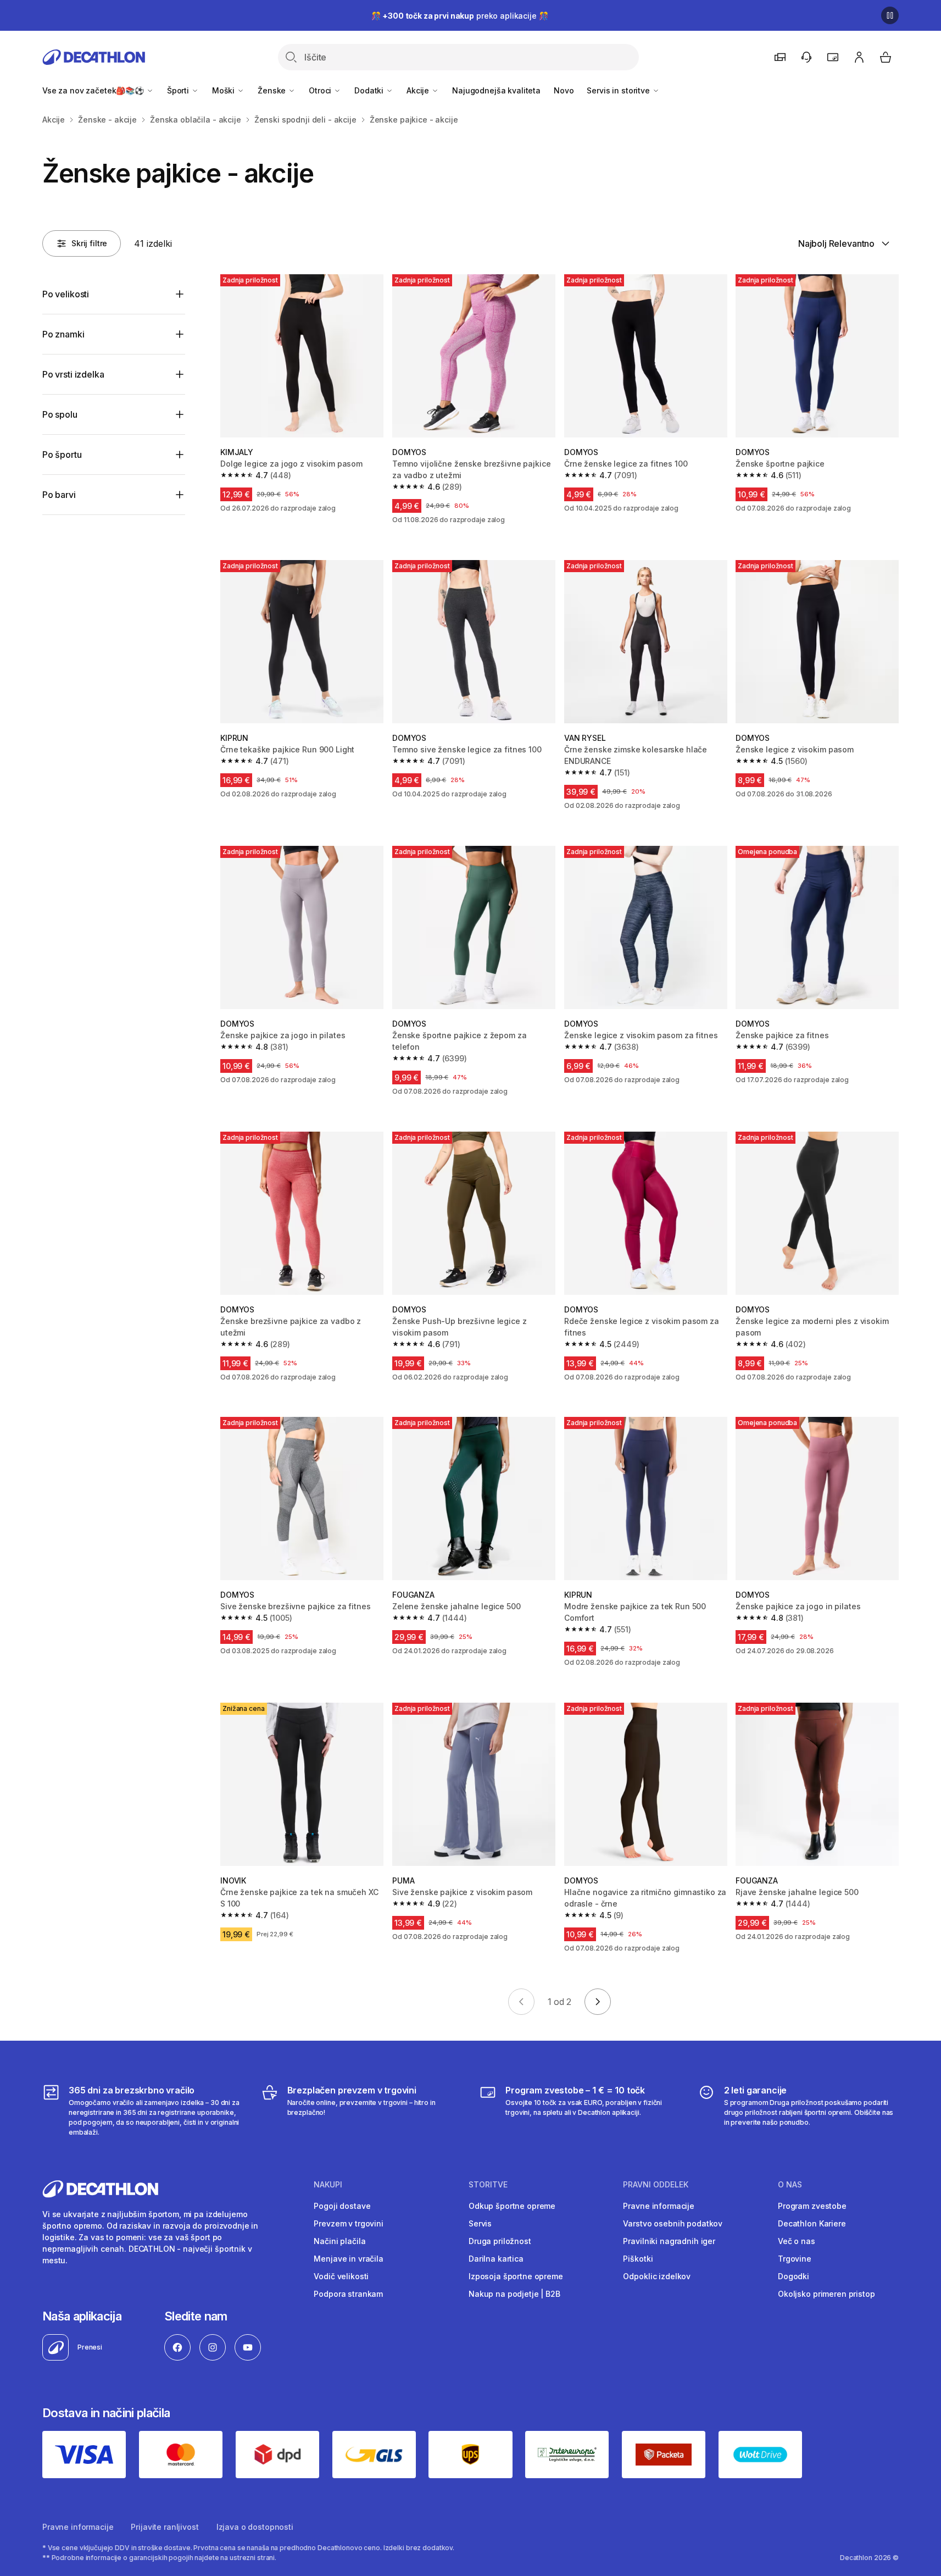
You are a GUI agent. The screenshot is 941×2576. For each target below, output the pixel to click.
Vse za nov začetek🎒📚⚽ (94, 90)
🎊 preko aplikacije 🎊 (460, 16)
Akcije (419, 90)
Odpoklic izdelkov (657, 2276)
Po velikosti (66, 294)
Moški (224, 90)
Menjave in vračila (348, 2259)
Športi (179, 90)
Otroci (321, 90)
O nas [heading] (790, 2185)
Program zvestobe (812, 2206)
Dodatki (370, 90)
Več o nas (797, 2241)
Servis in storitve (619, 90)
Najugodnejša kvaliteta (496, 90)
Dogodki (794, 2276)
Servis (480, 2223)
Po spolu (60, 414)
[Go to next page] (598, 2002)
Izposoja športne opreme (516, 2276)
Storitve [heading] (488, 2185)
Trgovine (795, 2259)
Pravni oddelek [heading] (656, 2185)
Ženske (273, 90)
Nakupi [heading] (328, 2185)
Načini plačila (339, 2241)
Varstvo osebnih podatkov (673, 2223)
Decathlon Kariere (812, 2223)
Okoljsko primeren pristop (826, 2294)
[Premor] (890, 15)
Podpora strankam (348, 2294)
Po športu (62, 455)
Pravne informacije (658, 2206)
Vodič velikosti (341, 2276)
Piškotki (638, 2259)
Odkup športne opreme (512, 2206)
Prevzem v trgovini (348, 2223)
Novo (564, 90)
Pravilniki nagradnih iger (669, 2241)
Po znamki (63, 334)
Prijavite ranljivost (165, 2527)
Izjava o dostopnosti (255, 2527)
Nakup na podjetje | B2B (514, 2294)
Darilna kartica (496, 2259)
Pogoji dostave (342, 2206)
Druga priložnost (500, 2241)
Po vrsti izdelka (73, 374)
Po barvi (59, 495)
